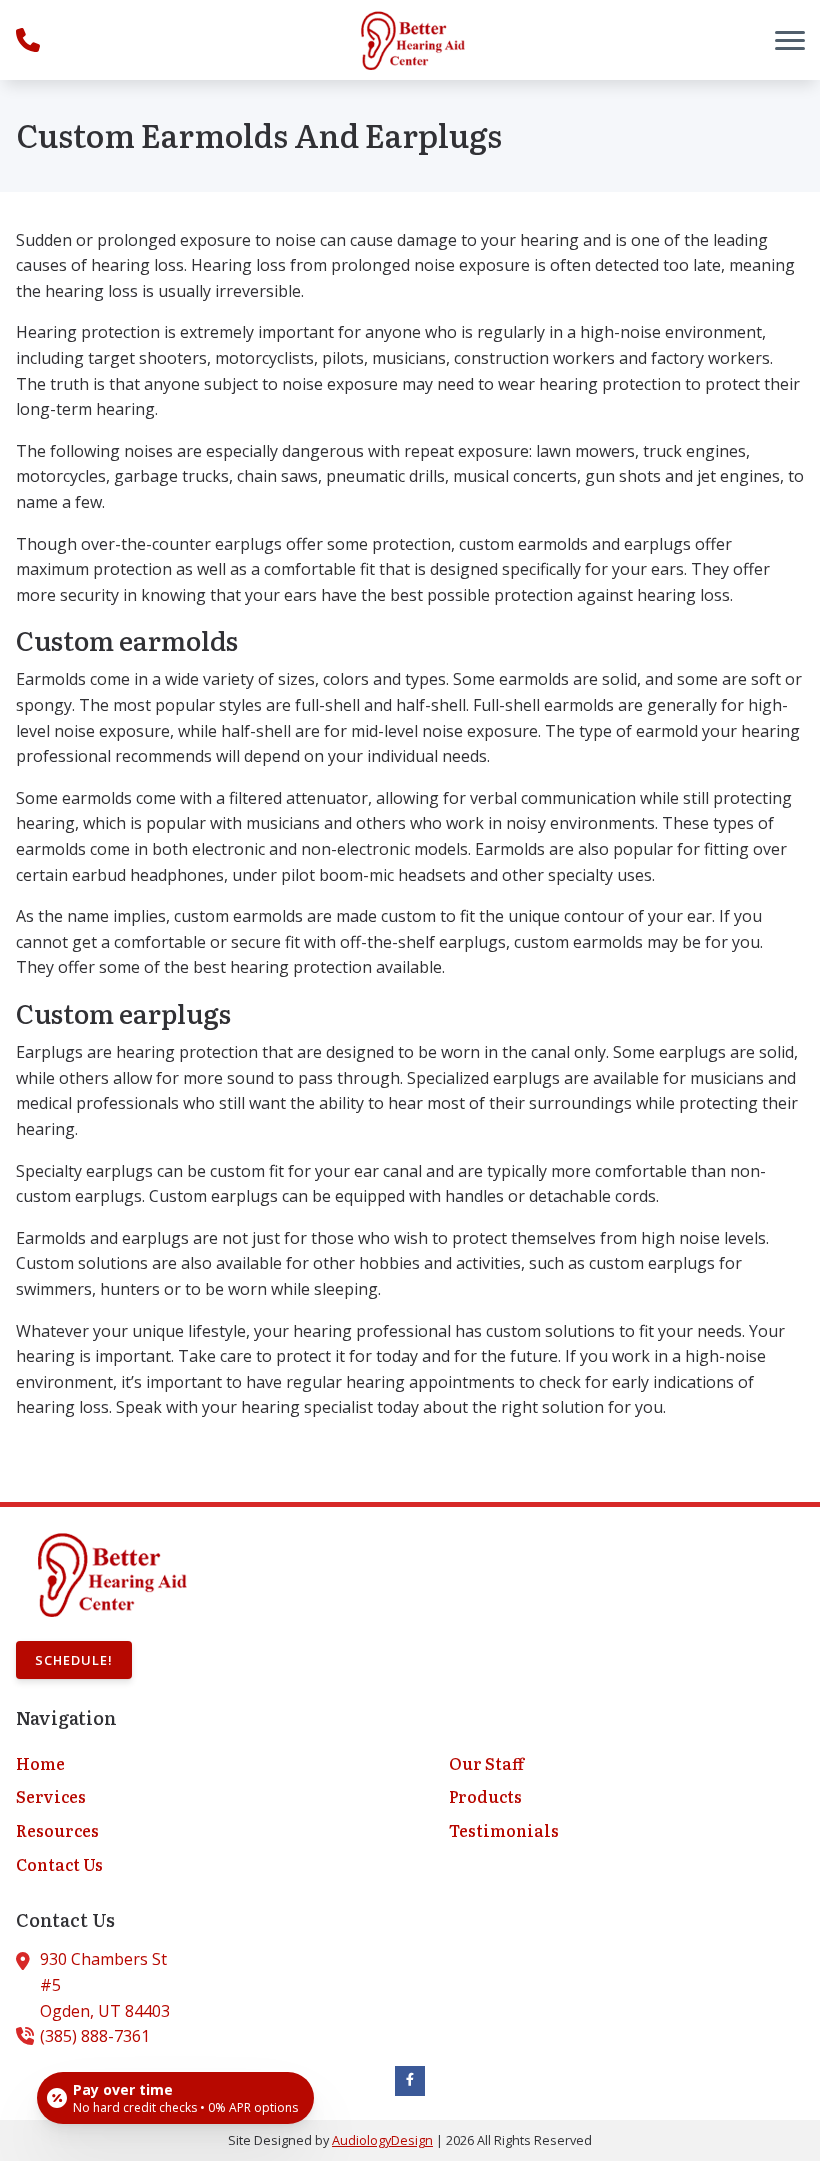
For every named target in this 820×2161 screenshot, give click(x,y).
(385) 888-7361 (95, 2036)
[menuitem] (193, 1764)
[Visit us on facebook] (410, 2081)
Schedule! (74, 1660)
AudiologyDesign (382, 2140)
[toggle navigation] (790, 40)
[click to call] (28, 40)
